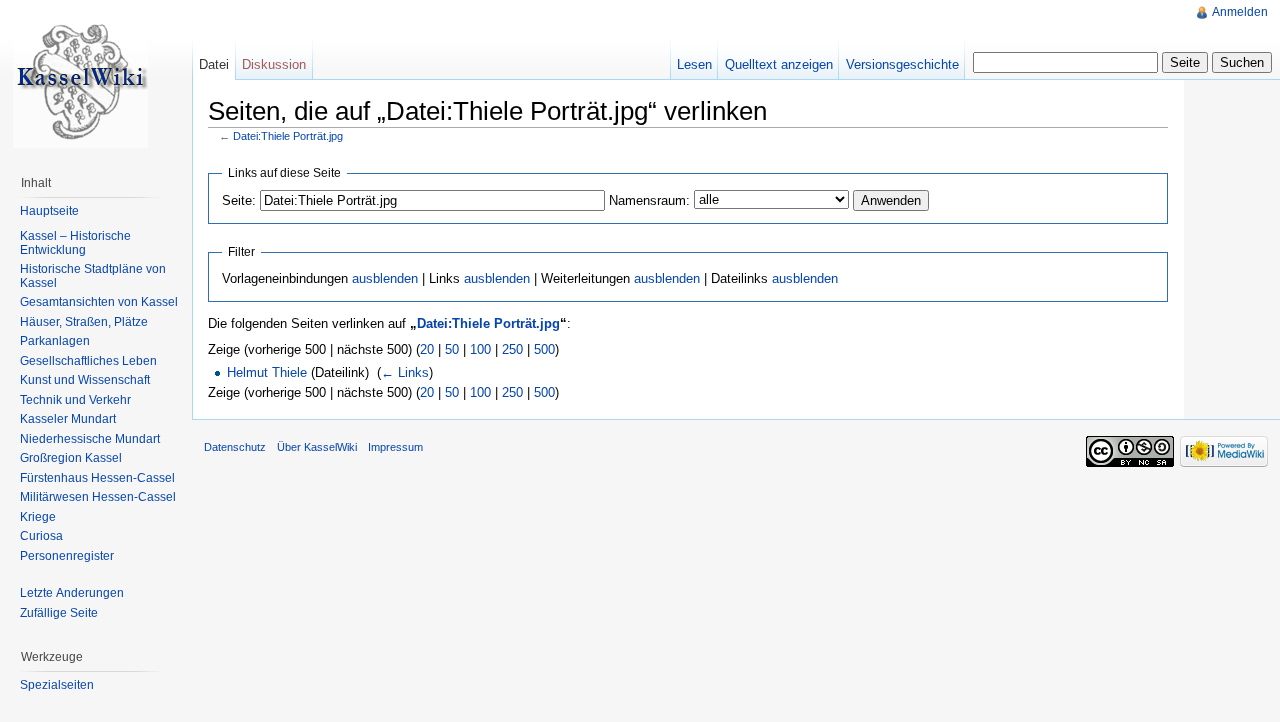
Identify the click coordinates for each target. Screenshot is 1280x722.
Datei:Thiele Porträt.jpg (288, 136)
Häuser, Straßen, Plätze (84, 322)
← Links (405, 372)
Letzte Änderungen (72, 593)
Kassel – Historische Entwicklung (75, 243)
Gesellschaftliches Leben (88, 361)
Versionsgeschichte (902, 64)
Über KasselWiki (317, 447)
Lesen (694, 64)
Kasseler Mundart (68, 419)
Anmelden (1240, 12)
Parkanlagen (55, 341)
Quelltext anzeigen (779, 64)
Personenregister (67, 556)
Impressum (395, 447)
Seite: (239, 200)
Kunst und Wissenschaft (85, 380)
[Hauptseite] (80, 80)
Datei (214, 64)
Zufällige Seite (59, 613)
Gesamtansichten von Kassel (99, 302)
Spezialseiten (57, 685)
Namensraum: (649, 200)
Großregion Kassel (71, 458)
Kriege (38, 517)
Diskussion (274, 64)
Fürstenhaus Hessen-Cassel (97, 478)
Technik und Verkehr (75, 400)
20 (427, 349)
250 (512, 349)
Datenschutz (235, 447)
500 (544, 349)
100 (480, 349)
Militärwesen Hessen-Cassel (98, 497)
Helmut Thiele (267, 372)
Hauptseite (49, 211)
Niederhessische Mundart (90, 439)
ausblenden (385, 278)
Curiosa (41, 536)
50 (452, 349)
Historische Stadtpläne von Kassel (93, 276)
